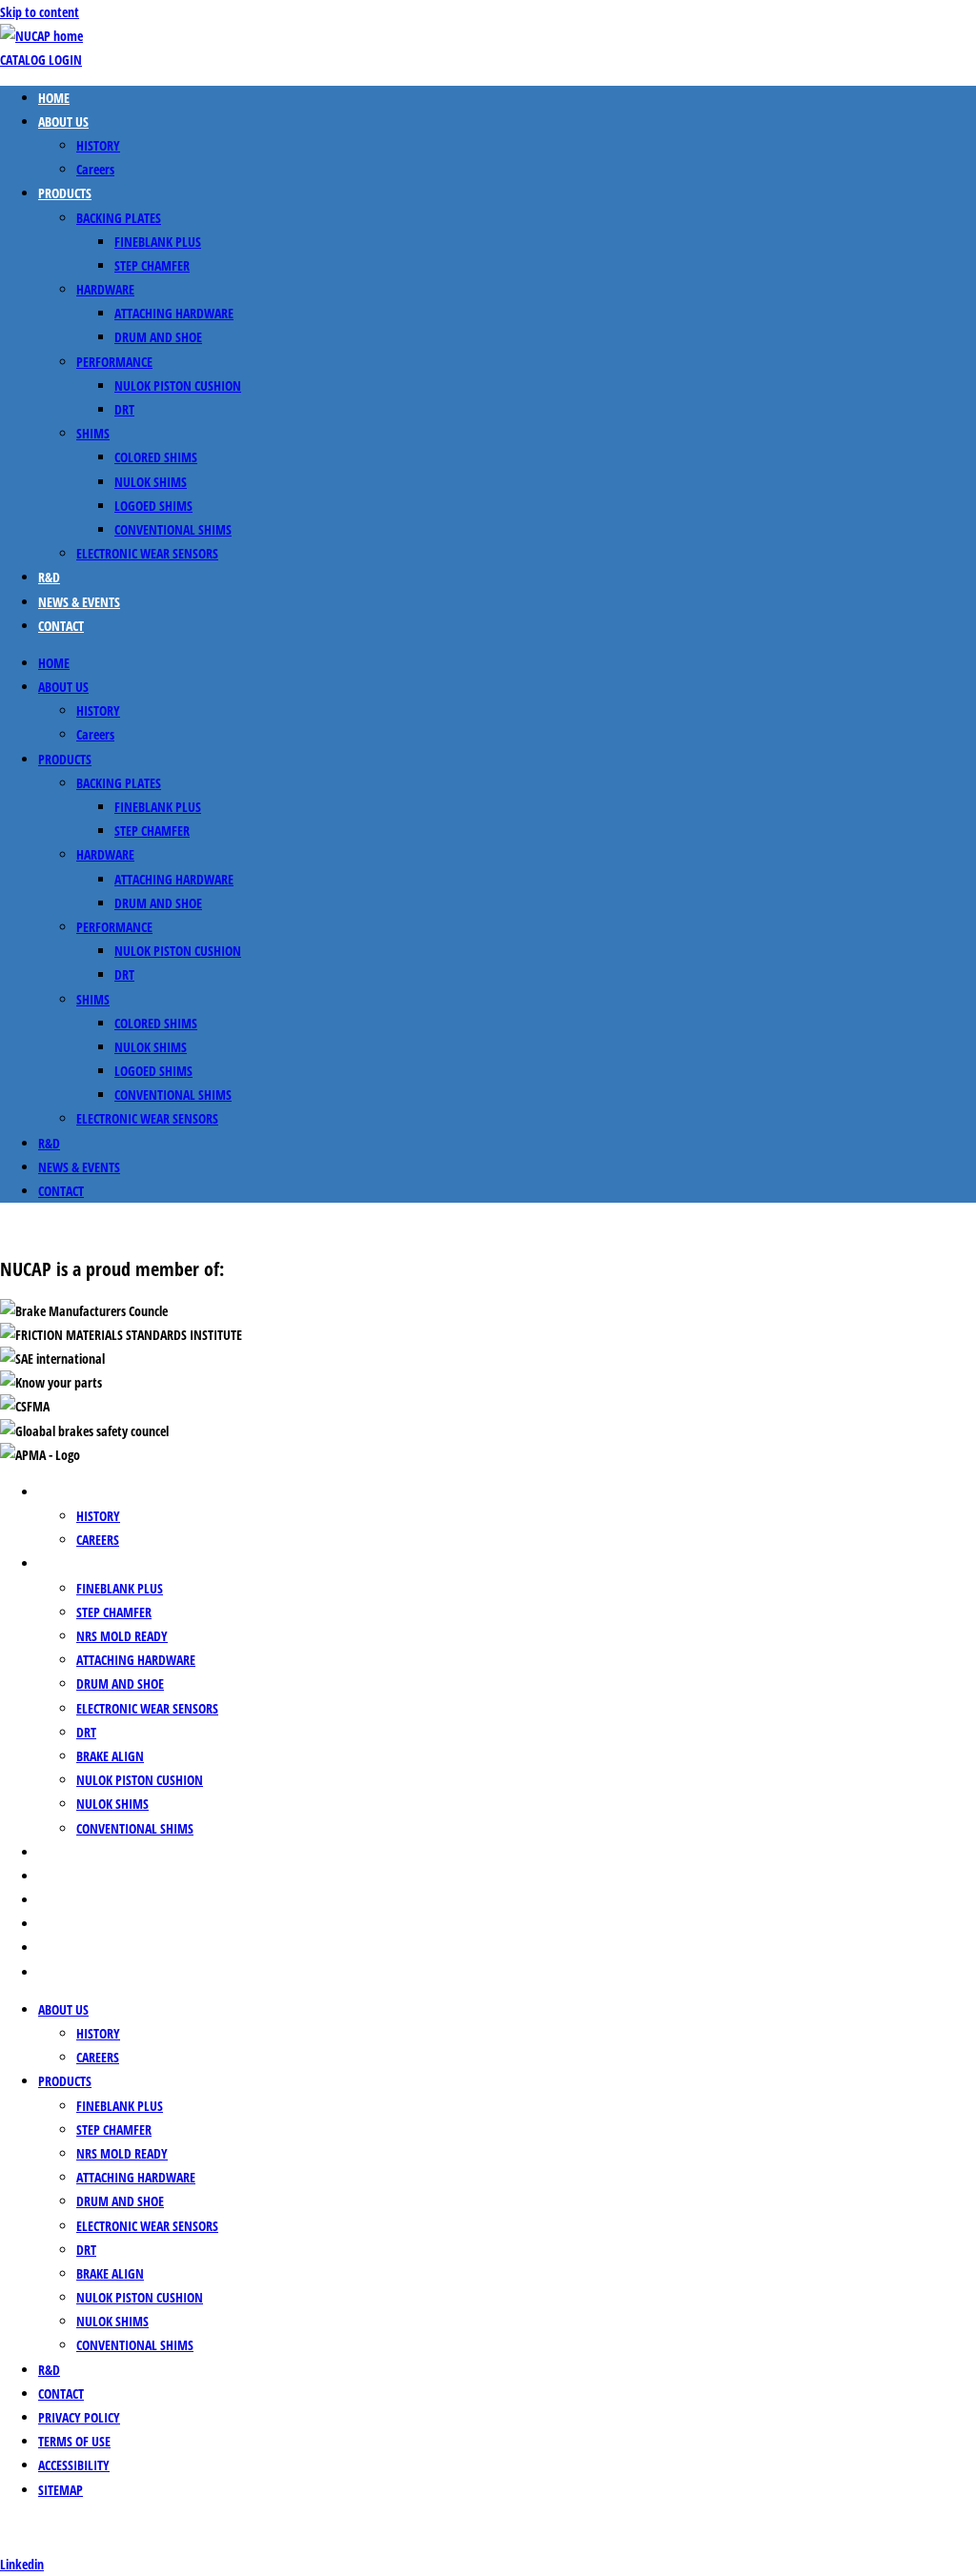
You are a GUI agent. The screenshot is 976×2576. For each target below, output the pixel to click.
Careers (95, 169)
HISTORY (98, 145)
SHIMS (93, 433)
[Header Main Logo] (41, 36)
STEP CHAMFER (152, 265)
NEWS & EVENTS (79, 602)
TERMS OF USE (74, 1924)
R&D (49, 577)
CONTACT (61, 626)
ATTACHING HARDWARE (174, 313)
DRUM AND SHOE (158, 337)
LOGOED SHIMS (153, 506)
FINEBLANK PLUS (158, 242)
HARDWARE (105, 289)
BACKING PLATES (119, 218)
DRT (124, 409)
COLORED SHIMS (156, 457)
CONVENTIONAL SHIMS (173, 529)
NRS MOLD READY (122, 1636)
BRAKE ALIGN (110, 1756)
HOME (54, 98)
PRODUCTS (65, 193)
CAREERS (98, 1540)
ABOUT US (63, 122)
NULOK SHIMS (151, 482)
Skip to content (40, 12)
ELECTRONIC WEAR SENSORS (147, 553)
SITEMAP (61, 1972)
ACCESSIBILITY (74, 1947)
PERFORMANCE (114, 362)
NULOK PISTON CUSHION (178, 385)
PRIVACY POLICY (79, 1900)
